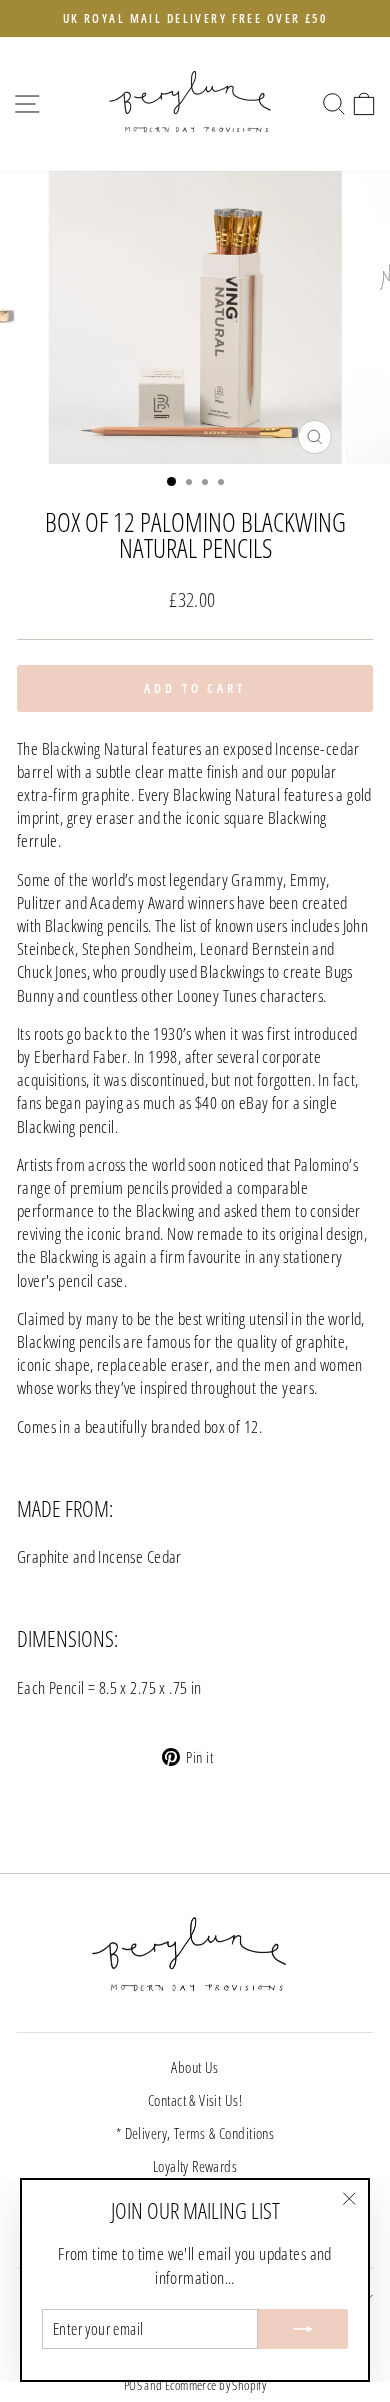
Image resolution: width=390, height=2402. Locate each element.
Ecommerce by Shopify (215, 2385)
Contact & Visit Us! (195, 2100)
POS (133, 2385)
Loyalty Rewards (195, 2166)
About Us (194, 2067)
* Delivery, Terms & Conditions (195, 2133)
